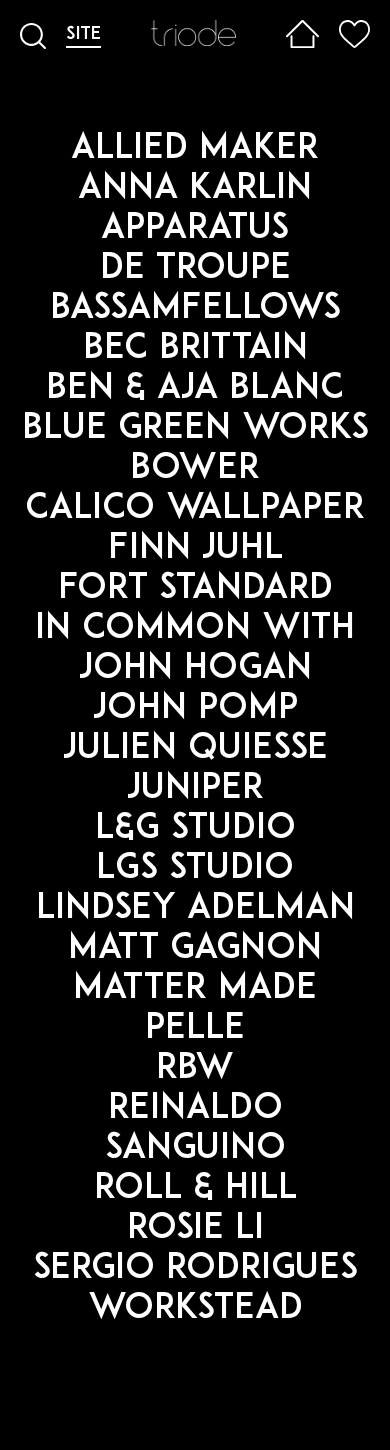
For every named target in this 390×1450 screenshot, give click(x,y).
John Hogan (195, 669)
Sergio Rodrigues (195, 1269)
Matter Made (195, 989)
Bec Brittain (195, 349)
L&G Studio (195, 829)
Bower (195, 469)
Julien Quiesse (195, 749)
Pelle (195, 1029)
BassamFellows (195, 309)
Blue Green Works (195, 429)
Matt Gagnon (195, 949)
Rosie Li (195, 1229)
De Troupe (195, 269)
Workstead (195, 1309)
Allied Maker (195, 149)
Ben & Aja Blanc (195, 389)
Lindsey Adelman (195, 909)
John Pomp (195, 709)
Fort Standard (195, 589)
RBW (195, 1069)
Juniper (195, 789)
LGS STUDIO (195, 869)
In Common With (195, 629)
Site (83, 34)
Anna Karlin (195, 189)
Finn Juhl (195, 549)
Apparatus (195, 229)
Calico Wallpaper (195, 509)
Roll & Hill (195, 1189)
